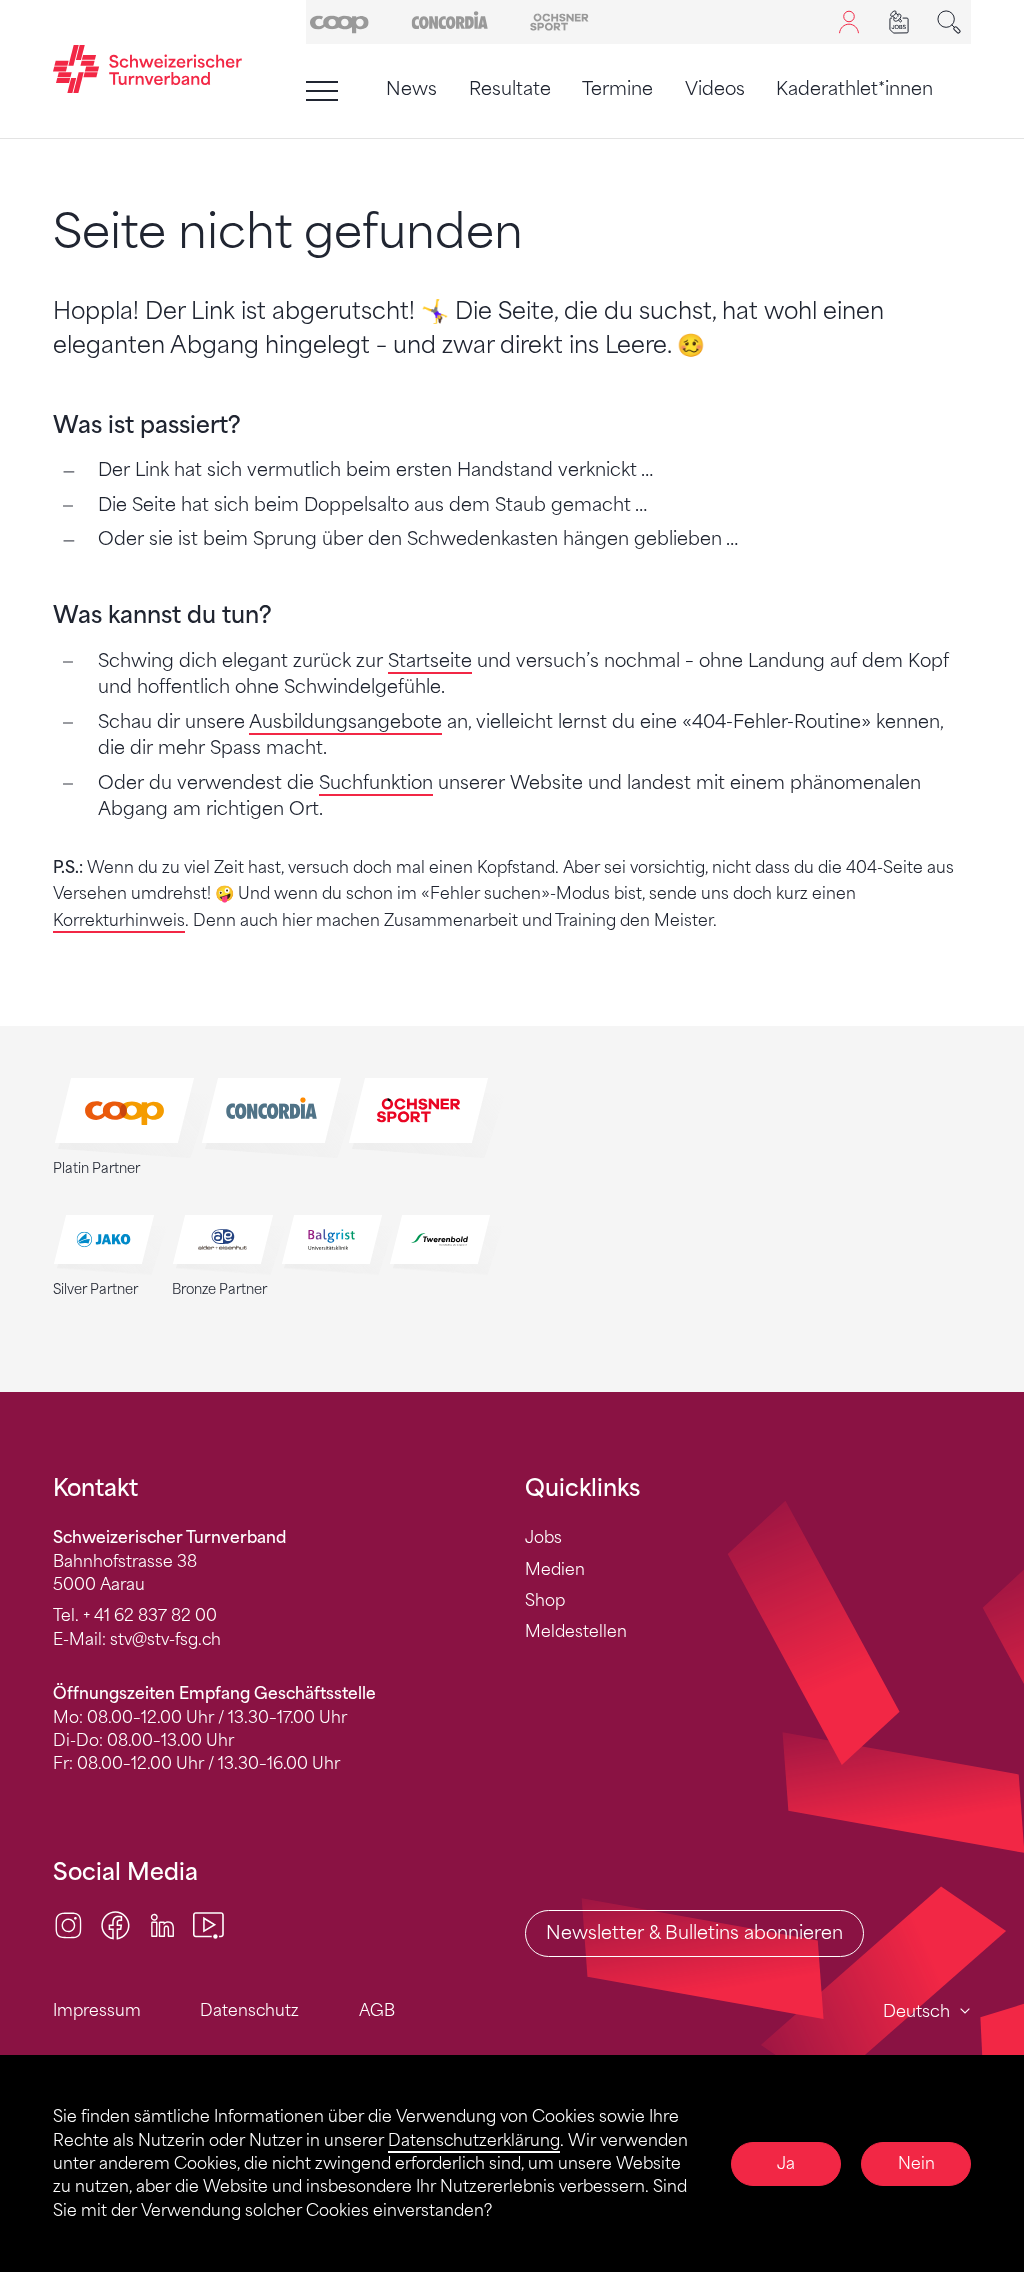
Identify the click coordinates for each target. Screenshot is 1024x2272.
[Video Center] (208, 1923)
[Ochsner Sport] (559, 20)
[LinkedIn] (162, 1923)
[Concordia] (449, 20)
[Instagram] (68, 1923)
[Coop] (339, 20)
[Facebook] (115, 1923)
